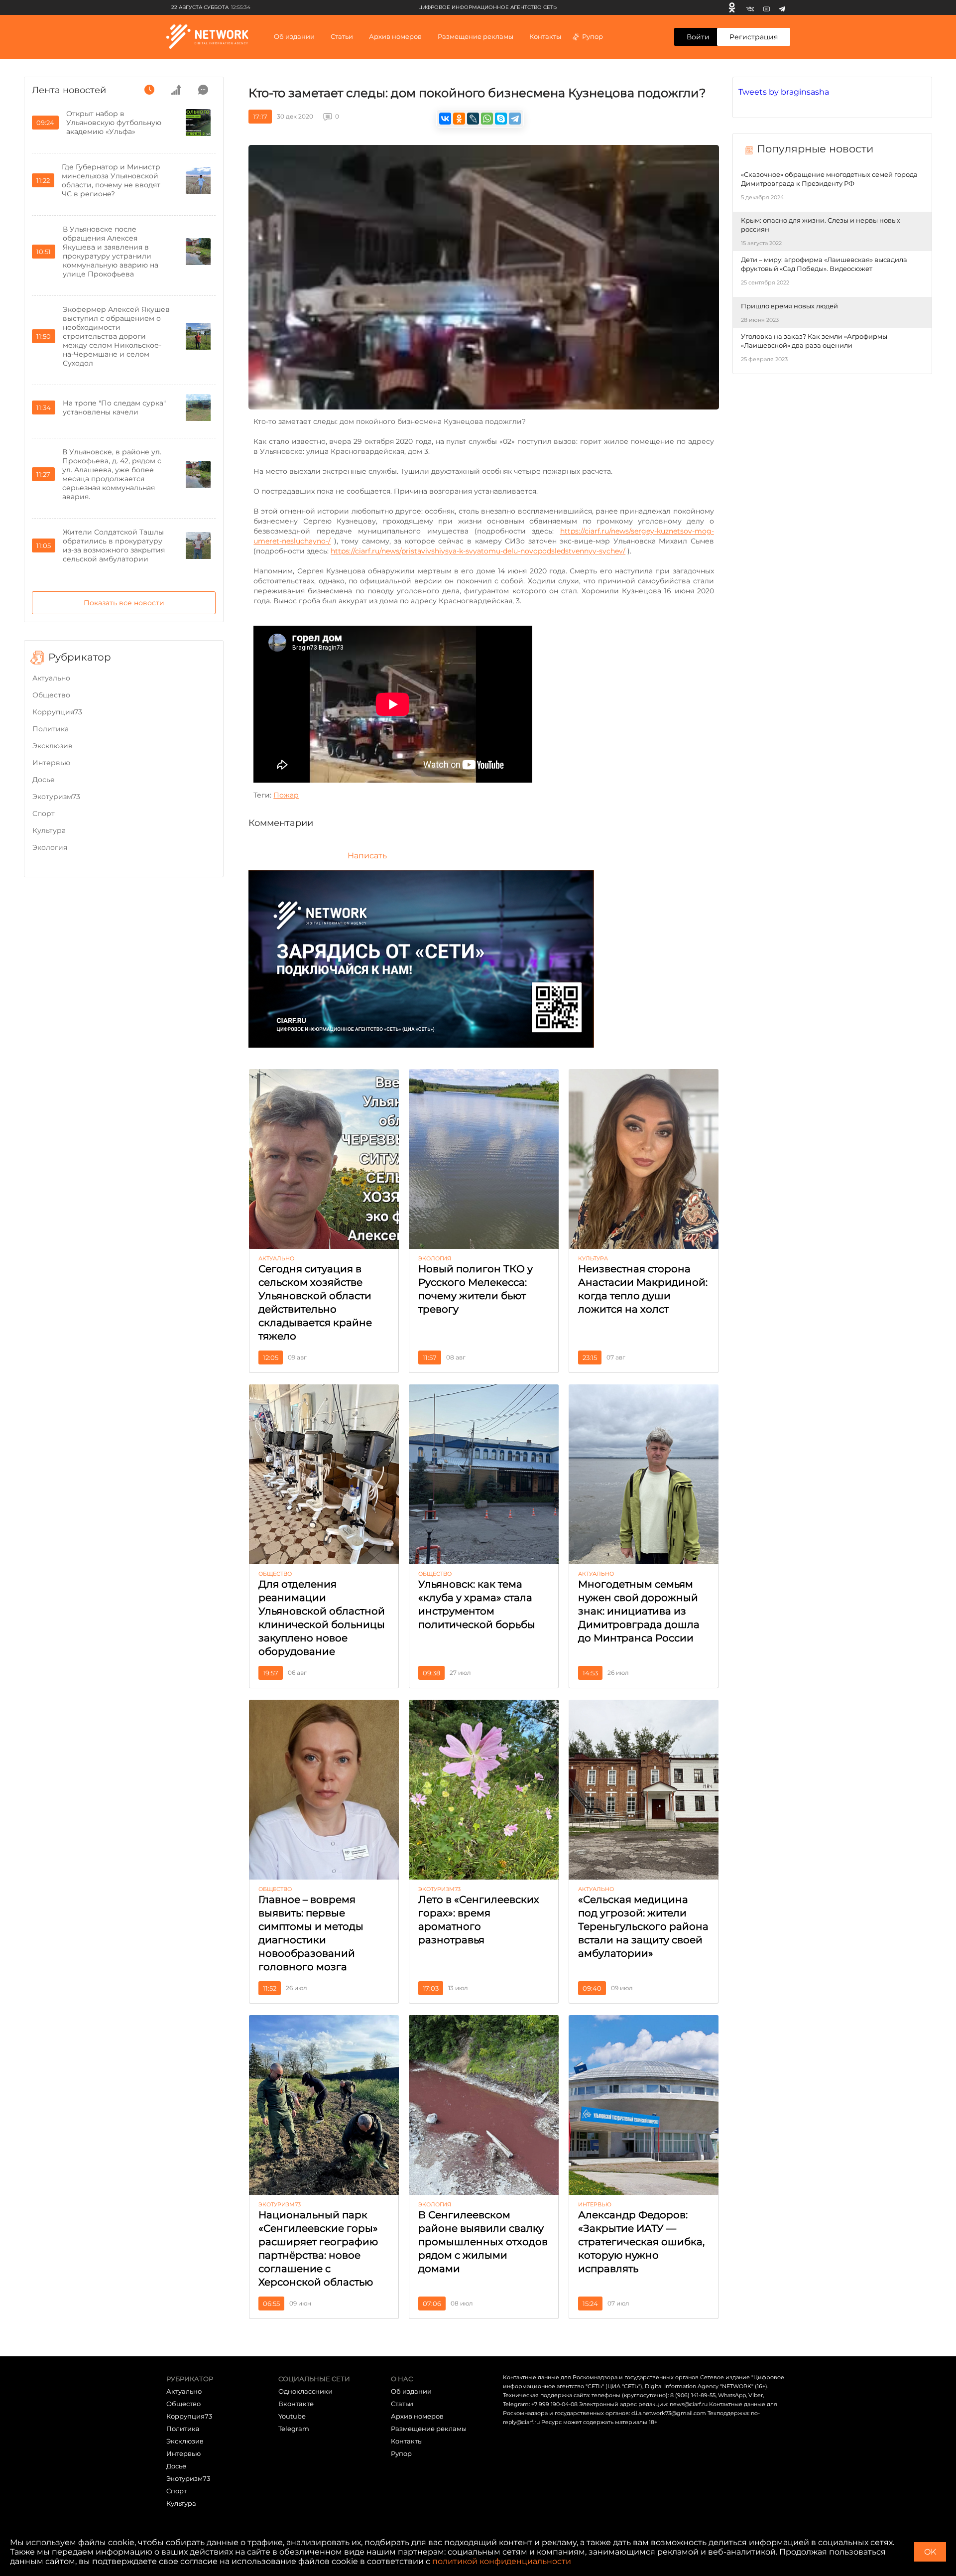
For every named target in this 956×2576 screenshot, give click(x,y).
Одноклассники (305, 2391)
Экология (50, 847)
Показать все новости (124, 603)
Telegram (294, 2429)
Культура (49, 830)
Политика (51, 729)
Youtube (292, 2416)
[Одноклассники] (732, 7)
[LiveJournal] (473, 119)
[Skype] (501, 119)
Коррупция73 (57, 712)
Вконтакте (296, 2404)
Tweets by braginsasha (784, 92)
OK (930, 2552)
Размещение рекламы (476, 36)
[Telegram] (782, 7)
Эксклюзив (53, 746)
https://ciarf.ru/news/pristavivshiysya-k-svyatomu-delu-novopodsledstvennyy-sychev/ (478, 551)
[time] (149, 90)
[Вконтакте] (750, 7)
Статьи (402, 2404)
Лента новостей (69, 90)
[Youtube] (767, 7)
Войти (698, 37)
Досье (44, 780)
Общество (51, 695)
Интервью (51, 763)
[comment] (203, 90)
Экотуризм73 (56, 797)
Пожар (286, 795)
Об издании (294, 36)
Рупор (593, 36)
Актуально (51, 678)
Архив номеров (417, 2416)
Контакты (545, 36)
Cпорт (44, 813)
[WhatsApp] (487, 119)
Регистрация (754, 37)
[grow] (176, 90)
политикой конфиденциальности (502, 2561)
